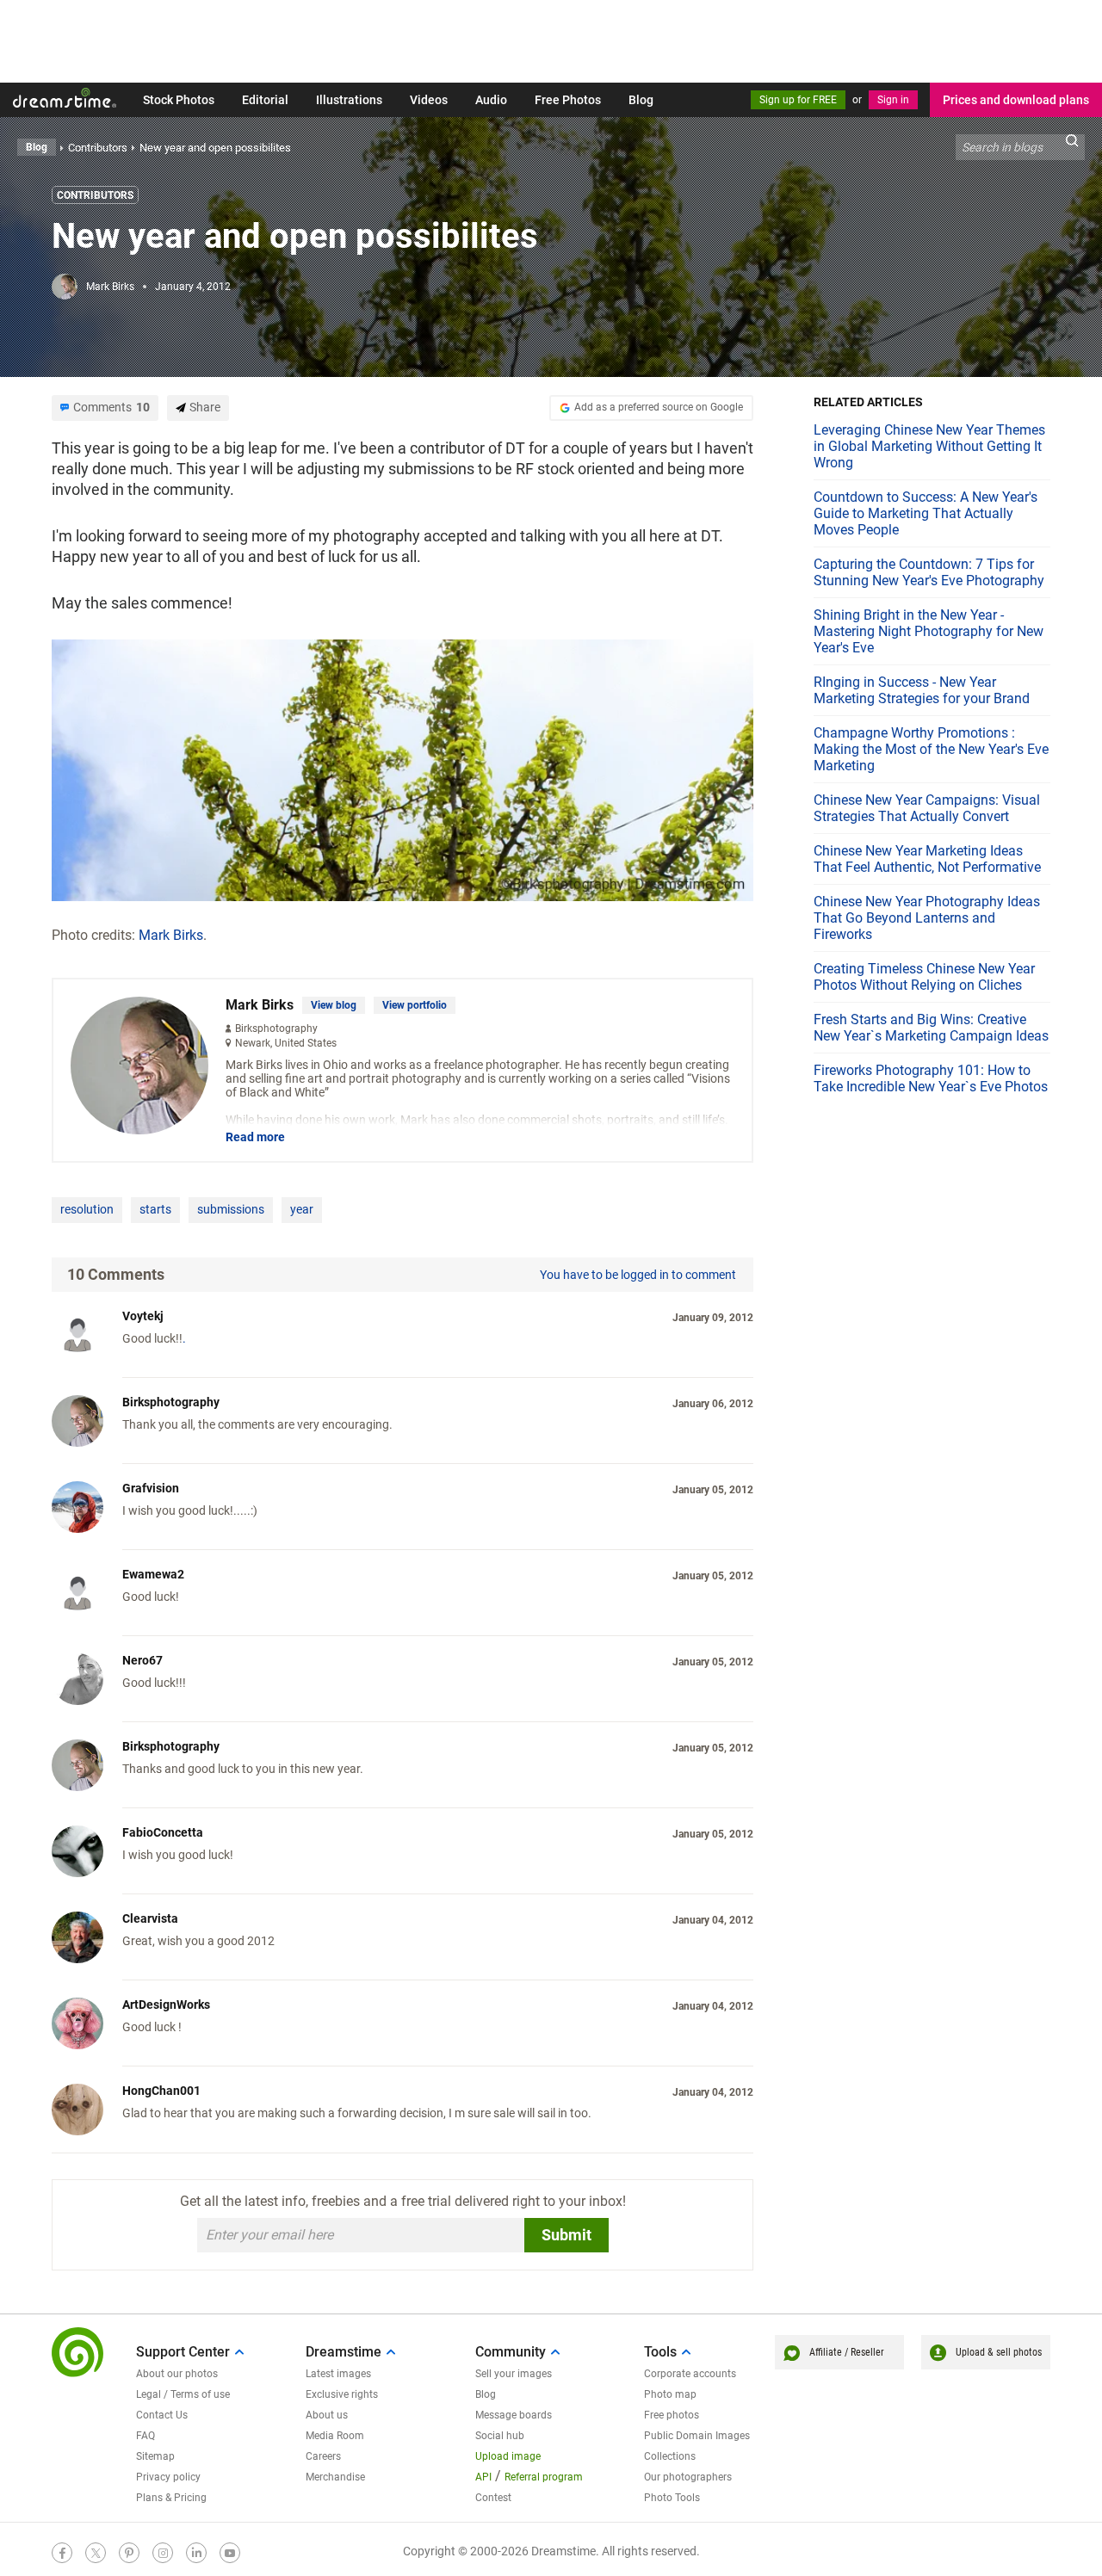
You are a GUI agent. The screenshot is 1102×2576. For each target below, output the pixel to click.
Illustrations (349, 100)
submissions (231, 1209)
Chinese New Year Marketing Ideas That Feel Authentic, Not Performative (927, 859)
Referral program (544, 2477)
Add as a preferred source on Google (659, 407)
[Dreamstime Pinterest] (129, 2553)
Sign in (893, 100)
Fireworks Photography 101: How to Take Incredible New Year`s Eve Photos (931, 1078)
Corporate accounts (690, 2374)
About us (327, 2415)
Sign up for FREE (798, 100)
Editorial (265, 100)
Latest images (338, 2374)
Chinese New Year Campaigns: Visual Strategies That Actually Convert (927, 808)
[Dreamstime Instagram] (163, 2553)
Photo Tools (672, 2498)
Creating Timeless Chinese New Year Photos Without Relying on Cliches (924, 977)
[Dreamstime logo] (77, 2352)
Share (205, 407)
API (483, 2477)
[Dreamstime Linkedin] (196, 2553)
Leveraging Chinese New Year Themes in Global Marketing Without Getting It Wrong (929, 446)
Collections (670, 2456)
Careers (323, 2456)
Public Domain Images (697, 2436)
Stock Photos (179, 100)
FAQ (145, 2436)
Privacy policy (168, 2477)
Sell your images (514, 2374)
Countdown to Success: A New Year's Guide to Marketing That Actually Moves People (926, 513)
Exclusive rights (342, 2394)
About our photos (177, 2374)
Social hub (500, 2436)
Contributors (95, 195)
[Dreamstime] (65, 98)
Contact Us (162, 2415)
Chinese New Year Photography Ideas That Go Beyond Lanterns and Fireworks (927, 918)
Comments (111, 407)
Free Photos (568, 100)
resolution (87, 1209)
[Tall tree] (402, 768)
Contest (493, 2498)
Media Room (335, 2436)
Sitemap (155, 2456)
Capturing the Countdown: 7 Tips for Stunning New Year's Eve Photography (929, 572)
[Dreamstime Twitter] (96, 2553)
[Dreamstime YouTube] (230, 2553)
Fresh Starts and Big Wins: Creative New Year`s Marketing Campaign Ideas (931, 1028)
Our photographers (688, 2477)
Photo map (670, 2394)
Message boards (514, 2415)
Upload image (508, 2456)
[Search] (1072, 147)
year (302, 1209)
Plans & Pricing (171, 2498)
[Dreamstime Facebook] (62, 2553)
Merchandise (335, 2477)
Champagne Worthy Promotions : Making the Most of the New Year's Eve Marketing (931, 749)
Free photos (672, 2415)
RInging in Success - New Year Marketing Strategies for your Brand (922, 690)
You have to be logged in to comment (638, 1275)
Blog (641, 100)
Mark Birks (110, 287)
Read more (255, 1137)
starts (155, 1209)
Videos (429, 100)
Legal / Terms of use (183, 2394)
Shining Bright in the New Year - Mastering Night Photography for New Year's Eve (929, 631)
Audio (491, 100)
